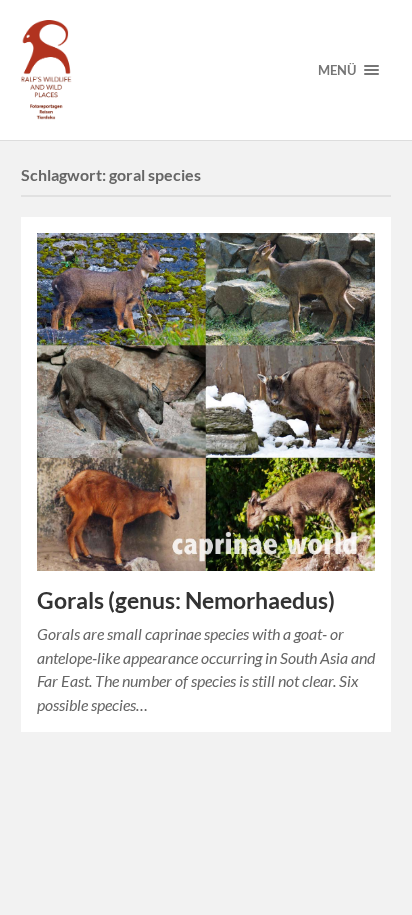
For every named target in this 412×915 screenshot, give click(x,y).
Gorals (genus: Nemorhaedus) (186, 600)
